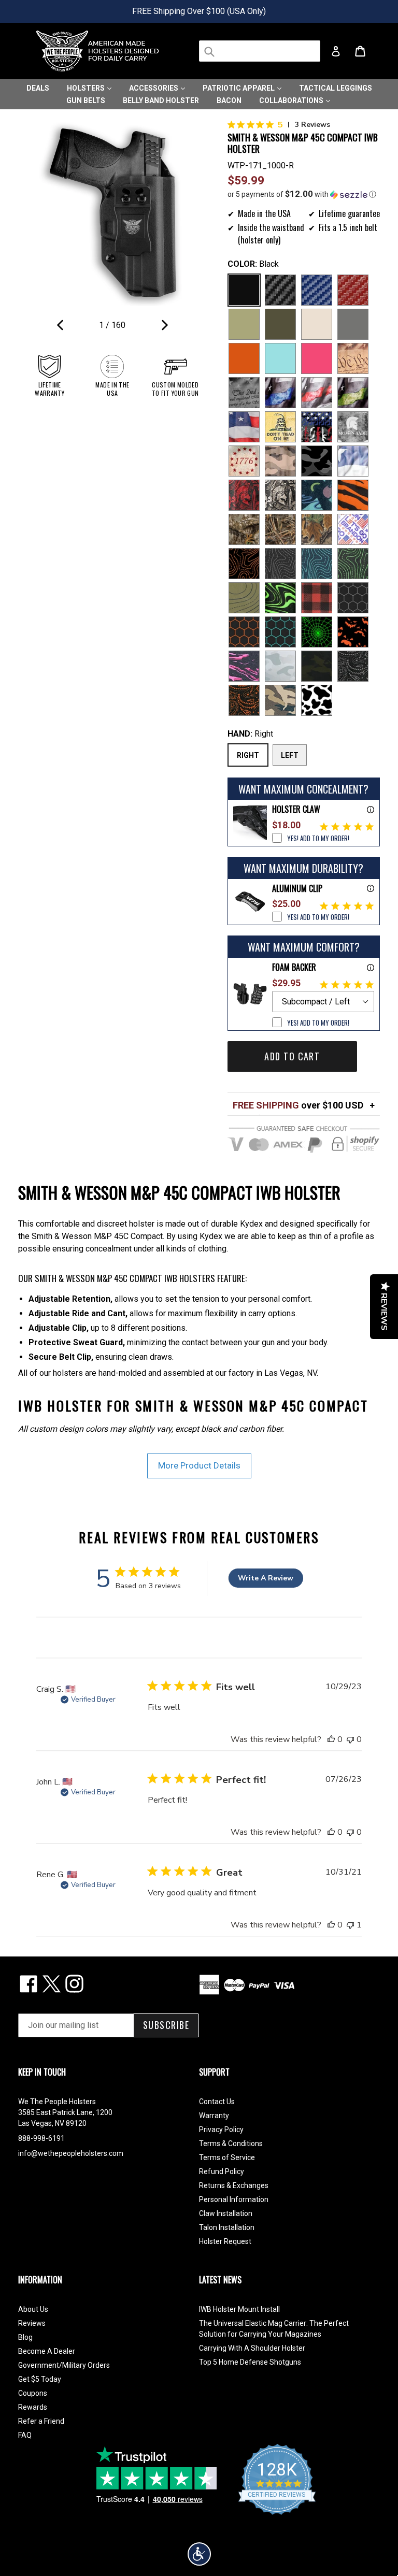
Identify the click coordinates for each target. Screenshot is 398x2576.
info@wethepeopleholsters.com (71, 2153)
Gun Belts (86, 100)
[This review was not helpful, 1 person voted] (350, 1925)
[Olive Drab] (280, 324)
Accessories (154, 88)
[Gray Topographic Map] (280, 564)
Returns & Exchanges (234, 2185)
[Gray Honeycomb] (353, 598)
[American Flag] (244, 427)
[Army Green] (244, 324)
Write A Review (266, 1578)
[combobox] (260, 51)
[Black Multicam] (317, 666)
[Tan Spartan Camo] (280, 495)
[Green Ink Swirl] (280, 598)
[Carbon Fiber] (280, 290)
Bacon (229, 100)
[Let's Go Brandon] (353, 529)
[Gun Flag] (317, 427)
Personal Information (234, 2199)
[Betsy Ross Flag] (244, 461)
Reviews (32, 2323)
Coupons (33, 2393)
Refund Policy (222, 2171)
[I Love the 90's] (317, 495)
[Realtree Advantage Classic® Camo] (317, 529)
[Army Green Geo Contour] (244, 598)
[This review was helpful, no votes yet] (331, 1739)
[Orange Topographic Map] (244, 564)
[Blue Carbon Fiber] (317, 290)
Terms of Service (227, 2157)
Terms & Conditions (231, 2143)
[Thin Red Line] (317, 393)
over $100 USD (298, 1105)
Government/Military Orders (64, 2365)
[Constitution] (353, 358)
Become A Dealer (47, 2351)
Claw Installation (226, 2213)
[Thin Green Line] (353, 393)
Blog (25, 2337)
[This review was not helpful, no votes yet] (350, 1739)
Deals (38, 88)
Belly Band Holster (161, 100)
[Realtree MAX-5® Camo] (280, 529)
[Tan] (317, 324)
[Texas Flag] (353, 461)
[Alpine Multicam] (280, 666)
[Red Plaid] (317, 598)
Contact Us (217, 2102)
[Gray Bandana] (353, 666)
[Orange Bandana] (244, 700)
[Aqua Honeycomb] (280, 632)
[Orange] (244, 358)
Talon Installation (227, 2227)
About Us (33, 2309)
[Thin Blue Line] (280, 393)
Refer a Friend (41, 2421)
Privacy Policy (221, 2129)
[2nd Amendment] (244, 393)
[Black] (244, 290)
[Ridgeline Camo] (280, 700)
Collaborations (292, 100)
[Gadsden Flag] (280, 427)
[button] (304, 194)
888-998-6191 (41, 2138)
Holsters (87, 88)
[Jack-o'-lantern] (353, 632)
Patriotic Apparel (239, 88)
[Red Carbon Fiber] (353, 290)
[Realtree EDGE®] (244, 529)
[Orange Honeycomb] (244, 632)
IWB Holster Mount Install (239, 2309)
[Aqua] (280, 358)
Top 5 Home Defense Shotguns (250, 2362)
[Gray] (353, 324)
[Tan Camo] (280, 461)
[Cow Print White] (317, 700)
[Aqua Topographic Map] (317, 564)
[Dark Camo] (317, 461)
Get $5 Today (40, 2379)
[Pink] (317, 358)
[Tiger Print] (353, 495)
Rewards (33, 2407)
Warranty (214, 2116)
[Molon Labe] (353, 427)
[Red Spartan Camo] (244, 495)
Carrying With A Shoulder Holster (252, 2348)
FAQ (25, 2435)
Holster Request (225, 2241)
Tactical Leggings (336, 88)
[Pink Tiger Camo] (244, 666)
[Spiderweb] (317, 632)
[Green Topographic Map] (353, 564)
